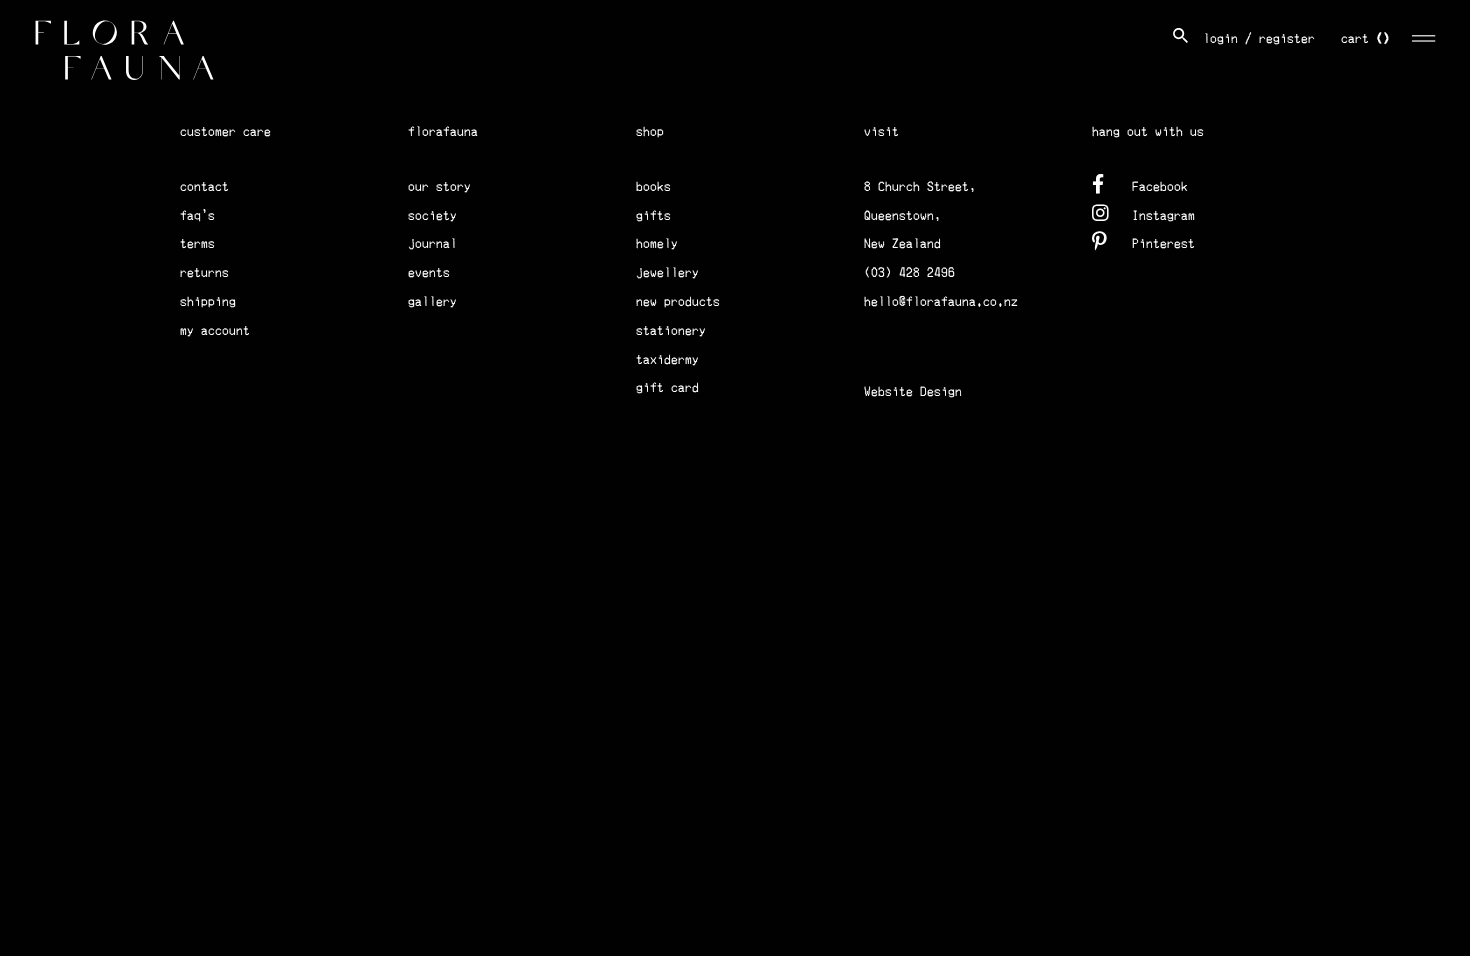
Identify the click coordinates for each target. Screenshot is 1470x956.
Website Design (913, 391)
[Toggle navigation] (1424, 35)
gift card (667, 387)
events (429, 272)
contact (204, 186)
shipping (208, 301)
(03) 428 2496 (909, 272)
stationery (671, 330)
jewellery (667, 272)
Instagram (1163, 215)
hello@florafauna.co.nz (941, 301)
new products (678, 301)
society (432, 215)
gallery (432, 301)
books (653, 186)
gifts (653, 215)
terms (197, 243)
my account (215, 330)
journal (432, 243)
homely (657, 243)
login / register (1259, 38)
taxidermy (667, 359)
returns (204, 272)
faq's (197, 215)
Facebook (1160, 186)
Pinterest (1163, 243)
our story (439, 186)
